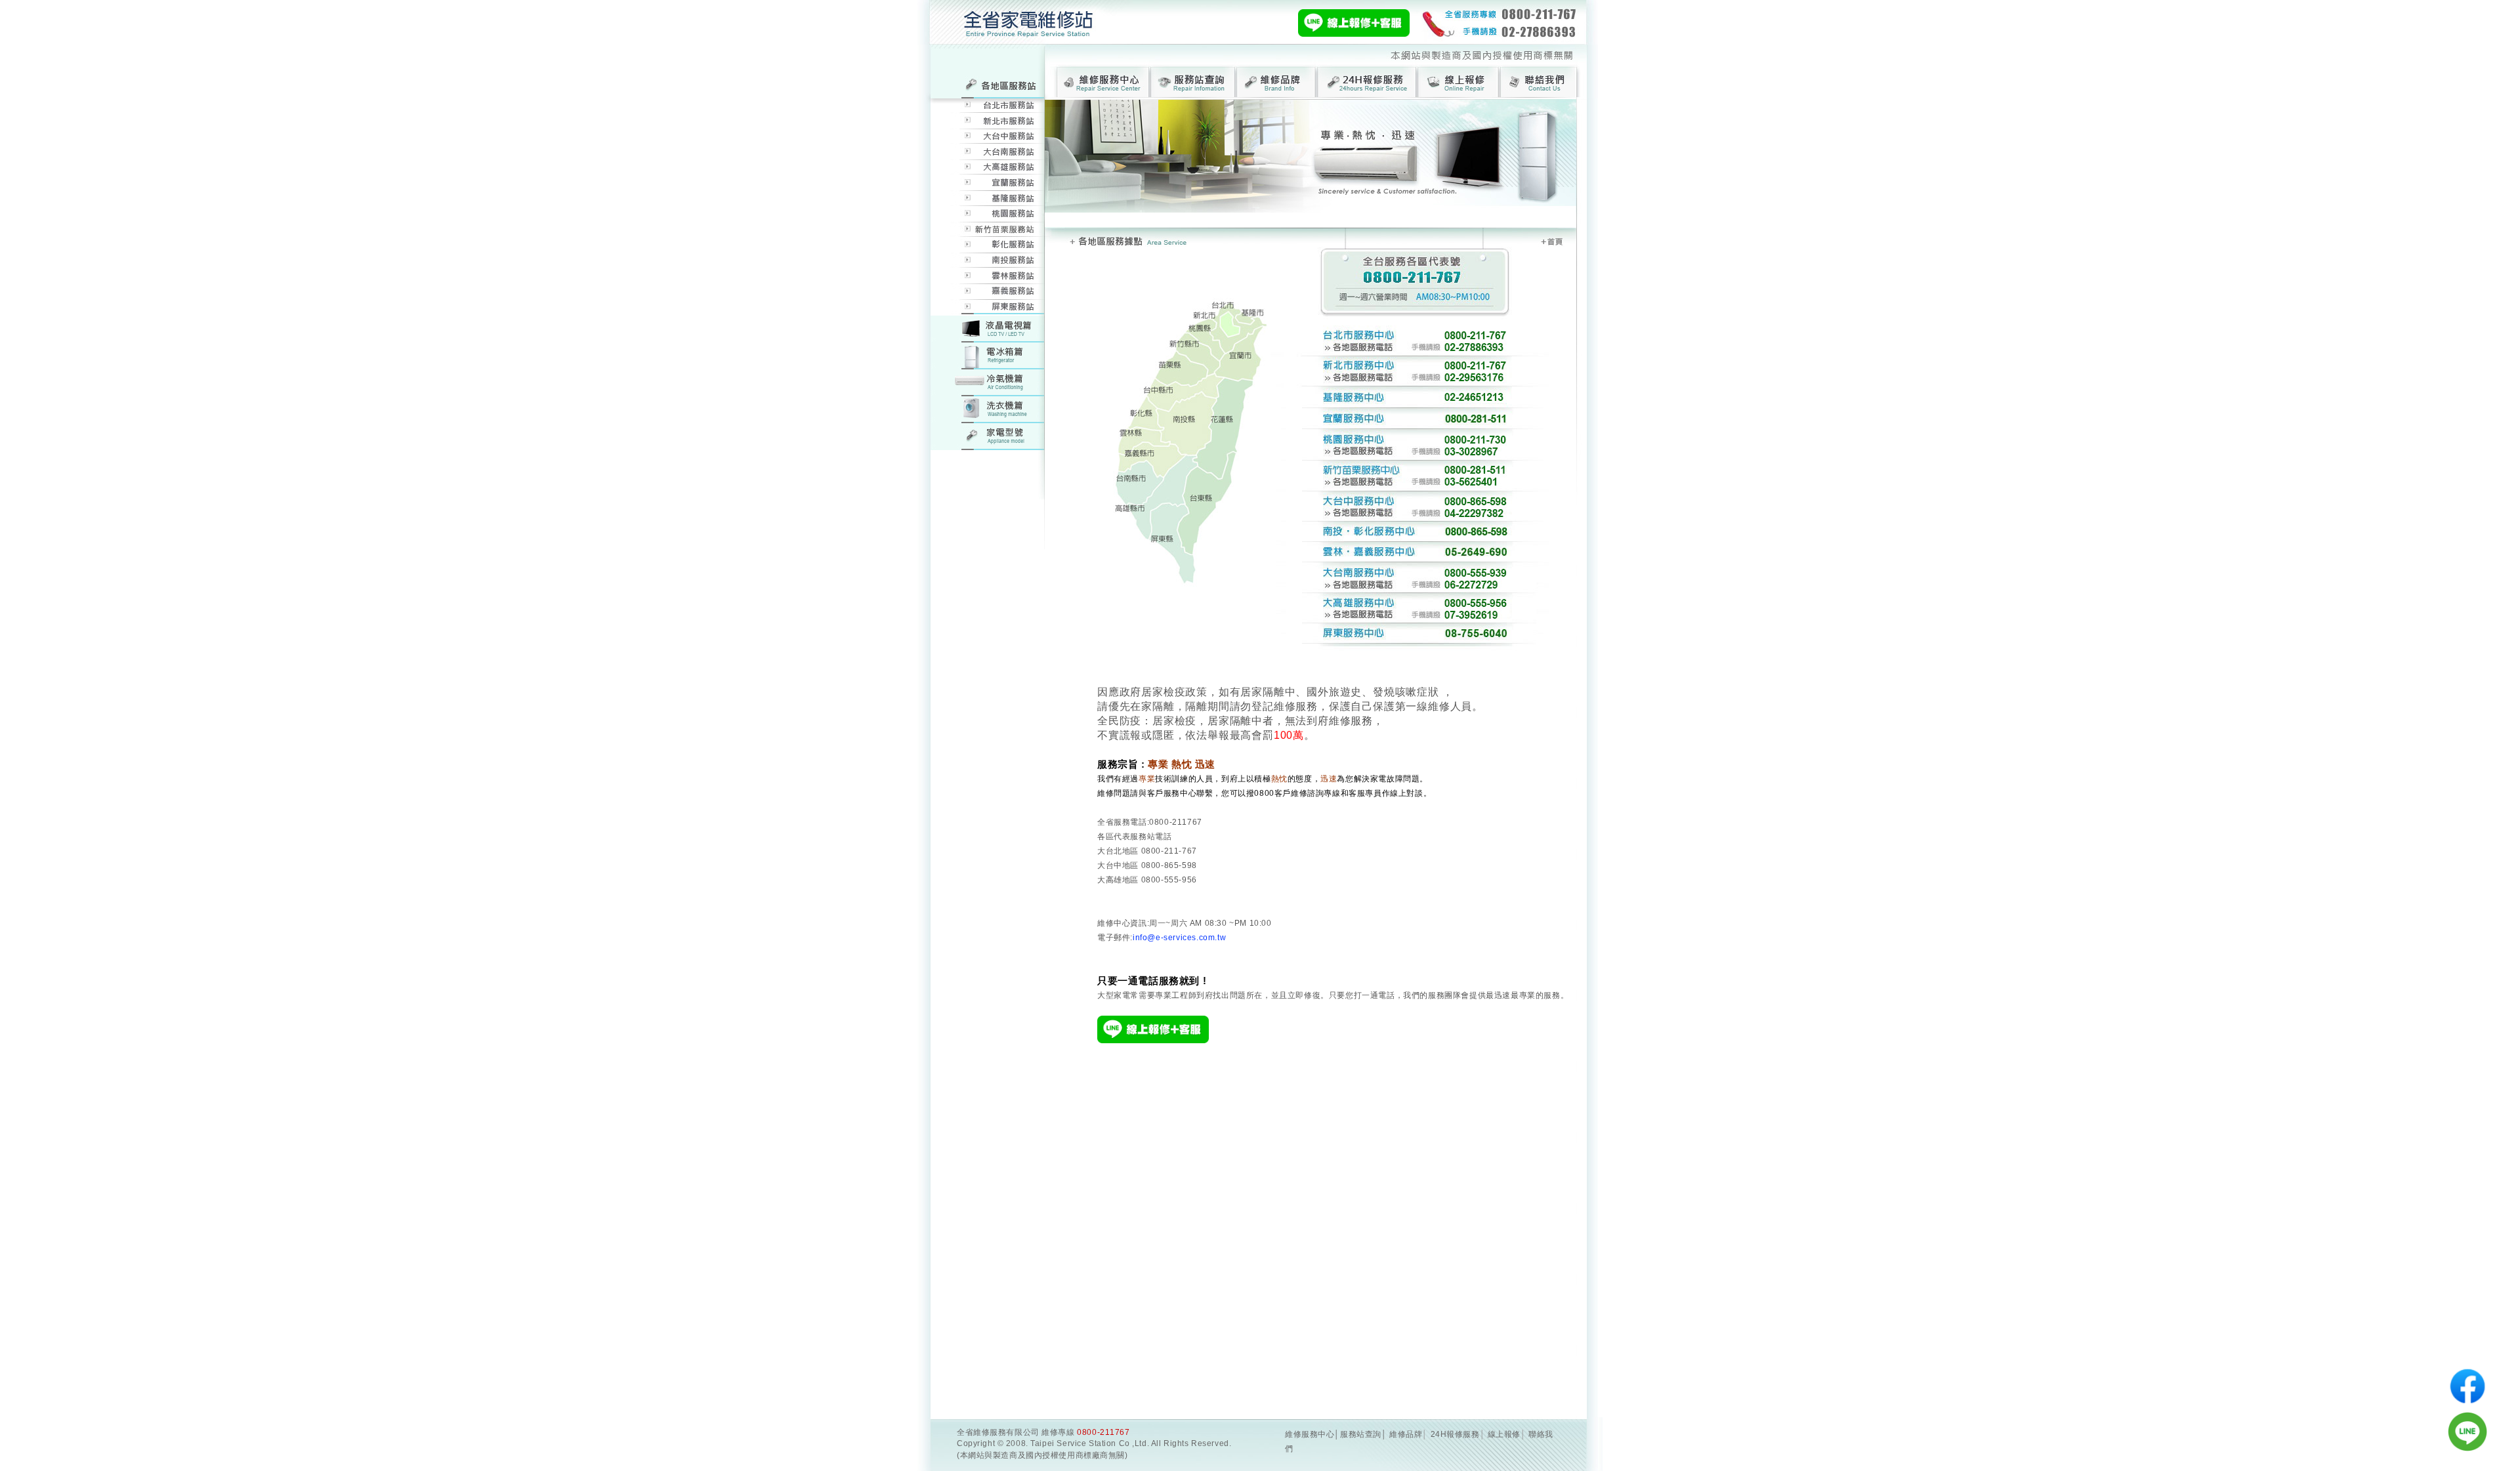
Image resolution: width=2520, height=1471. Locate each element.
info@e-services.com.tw (1179, 938)
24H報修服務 (1455, 1434)
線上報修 (1504, 1434)
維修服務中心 (1310, 1434)
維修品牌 (1406, 1434)
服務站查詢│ (1363, 1434)
